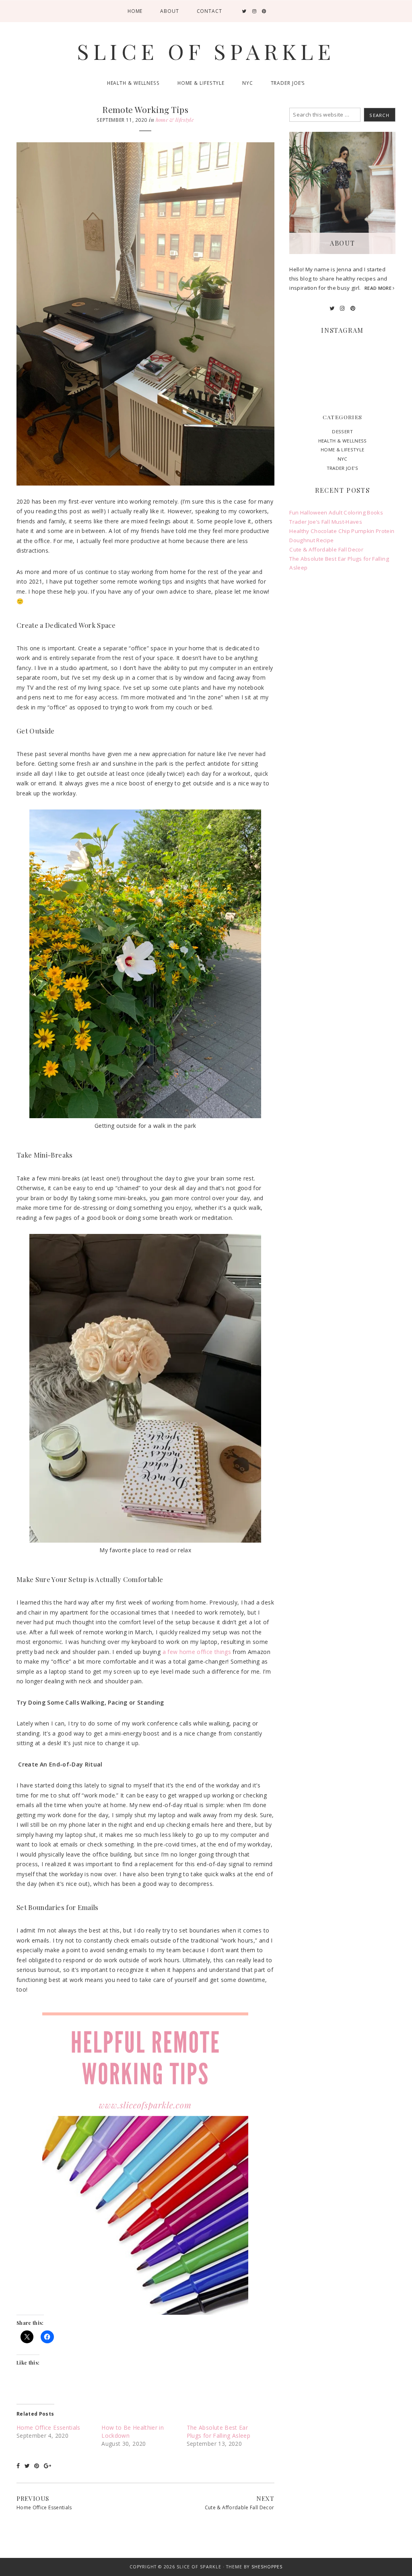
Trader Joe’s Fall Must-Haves (326, 522)
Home (135, 11)
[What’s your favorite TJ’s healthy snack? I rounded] (343, 362)
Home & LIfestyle (201, 83)
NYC (248, 83)
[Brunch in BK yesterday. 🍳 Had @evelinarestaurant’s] (379, 362)
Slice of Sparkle (206, 51)
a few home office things (197, 1652)
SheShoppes (267, 2567)
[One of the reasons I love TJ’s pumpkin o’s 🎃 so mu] (343, 384)
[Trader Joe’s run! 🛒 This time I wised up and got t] (306, 362)
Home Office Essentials (48, 2427)
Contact (209, 11)
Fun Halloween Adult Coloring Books (336, 512)
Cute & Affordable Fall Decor (239, 2507)
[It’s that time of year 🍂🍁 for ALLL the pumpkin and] (383, 2538)
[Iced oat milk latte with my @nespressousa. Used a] (306, 384)
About (169, 11)
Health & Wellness (133, 83)
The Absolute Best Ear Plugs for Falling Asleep (218, 2432)
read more (379, 288)
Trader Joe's (343, 468)
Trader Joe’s (288, 83)
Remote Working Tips (145, 109)
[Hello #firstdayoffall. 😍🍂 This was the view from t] (379, 384)
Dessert (342, 431)
